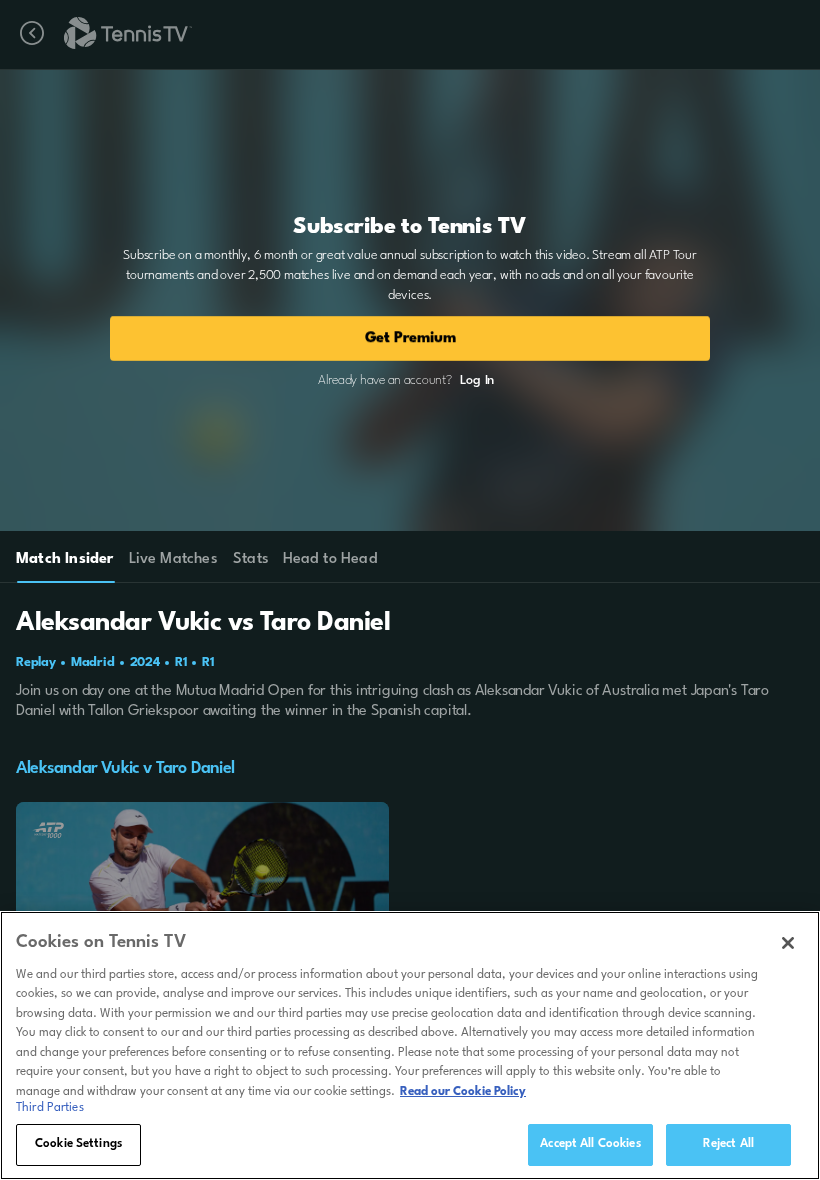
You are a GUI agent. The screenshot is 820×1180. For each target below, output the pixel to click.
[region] (410, 1045)
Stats (251, 559)
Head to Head (330, 559)
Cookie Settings (78, 1144)
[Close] (788, 943)
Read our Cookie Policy (463, 1092)
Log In (477, 380)
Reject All (728, 1144)
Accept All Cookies (590, 1144)
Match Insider (65, 559)
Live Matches (172, 559)
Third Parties (50, 1108)
